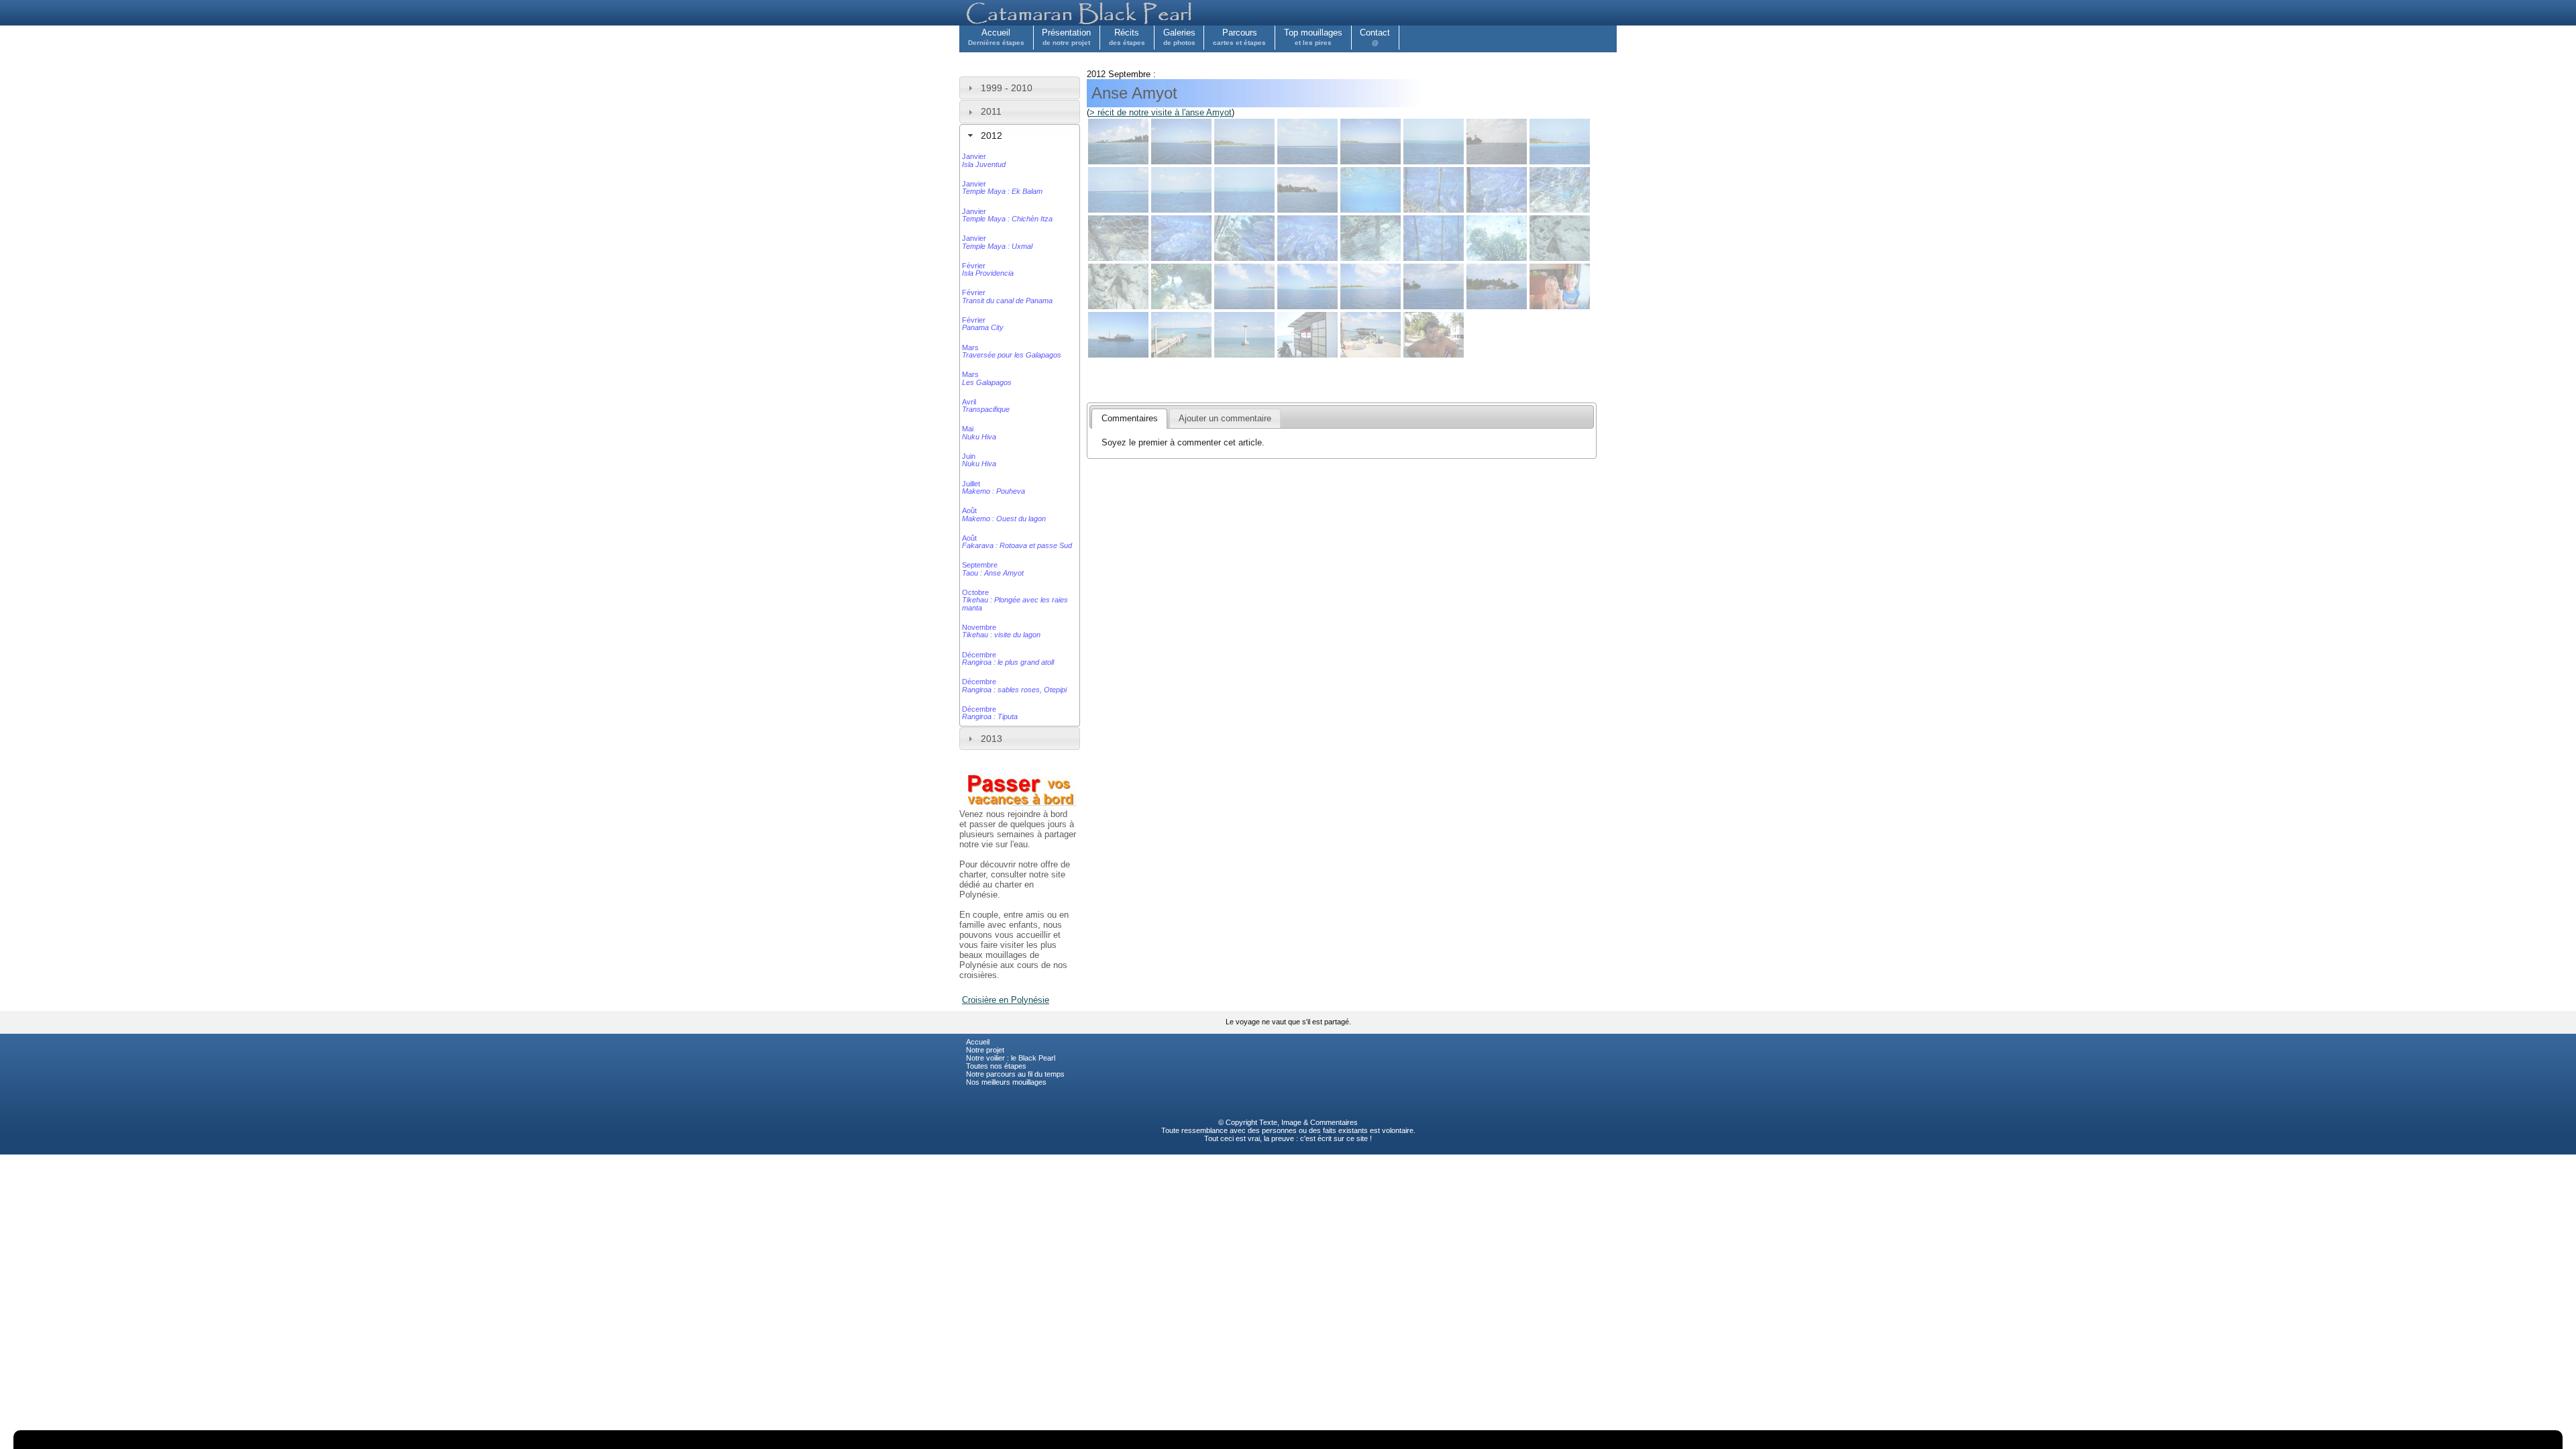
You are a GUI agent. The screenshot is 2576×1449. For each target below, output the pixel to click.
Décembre (1008, 658)
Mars (1012, 351)
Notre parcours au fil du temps (1015, 1074)
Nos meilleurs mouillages (1006, 1082)
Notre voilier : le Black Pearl (1011, 1058)
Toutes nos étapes (996, 1066)
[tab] (1020, 88)
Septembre (993, 569)
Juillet (994, 487)
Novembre (1001, 631)
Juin (979, 460)
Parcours (1239, 37)
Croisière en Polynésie (1006, 1000)
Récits (1127, 37)
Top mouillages (1313, 37)
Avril (986, 406)
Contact (1375, 37)
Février (988, 269)
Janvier (984, 160)
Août (1004, 514)
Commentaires (1334, 1122)
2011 (991, 111)
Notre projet (985, 1050)
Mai (979, 432)
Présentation (1066, 37)
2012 (991, 136)
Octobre (1015, 600)
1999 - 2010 (1007, 88)
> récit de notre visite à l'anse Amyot (1161, 112)
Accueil (996, 37)
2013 (991, 739)
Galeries (1179, 37)
